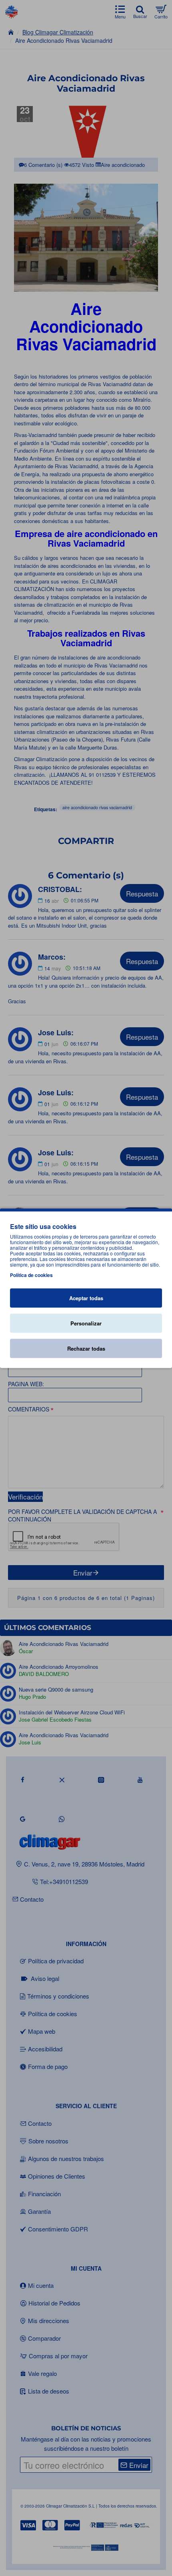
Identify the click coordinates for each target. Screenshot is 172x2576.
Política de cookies (31, 1275)
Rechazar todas (86, 1348)
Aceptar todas (86, 1298)
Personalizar (86, 1323)
